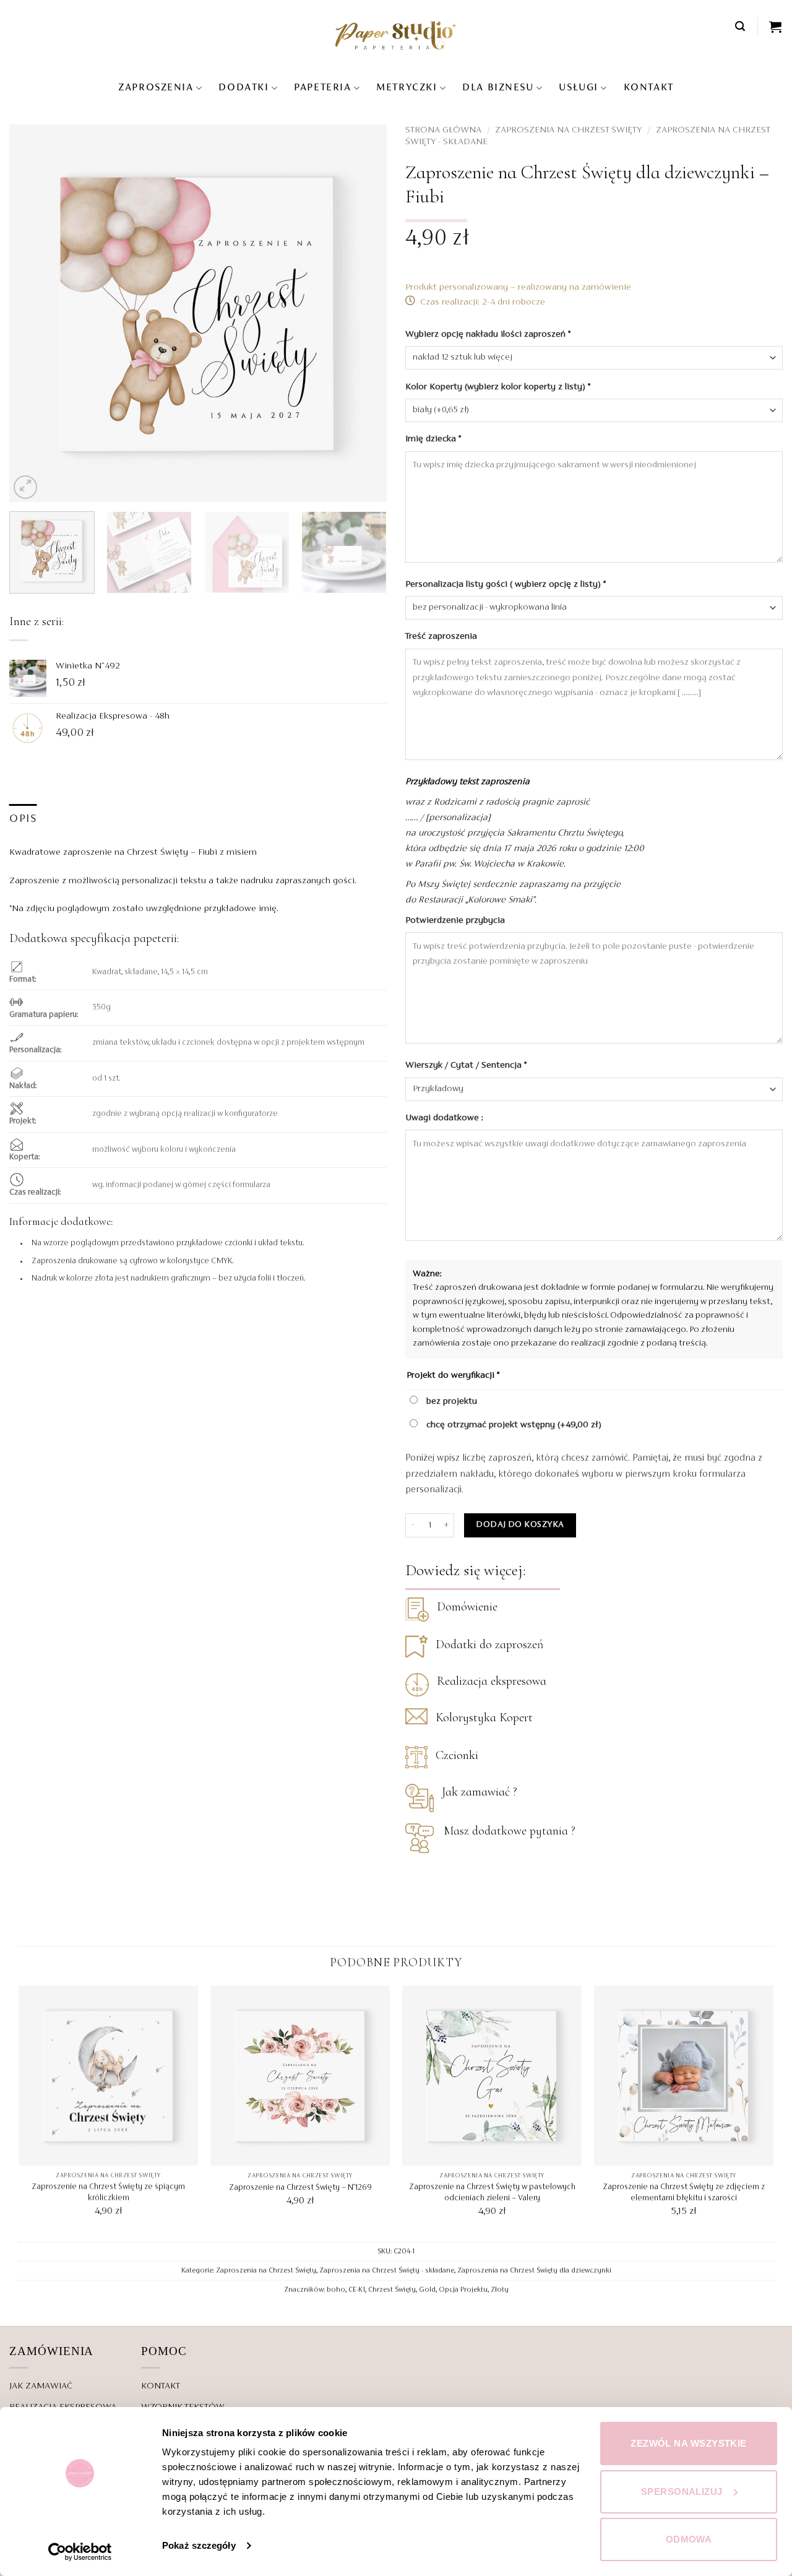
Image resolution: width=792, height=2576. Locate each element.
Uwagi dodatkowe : (445, 1118)
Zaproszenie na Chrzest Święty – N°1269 (300, 2188)
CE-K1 (357, 2290)
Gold (427, 2290)
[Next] (364, 313)
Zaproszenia (156, 88)
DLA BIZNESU (498, 88)
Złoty (500, 2290)
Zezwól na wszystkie (689, 2443)
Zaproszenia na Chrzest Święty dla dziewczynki (534, 2271)
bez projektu (450, 1401)
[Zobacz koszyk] (776, 27)
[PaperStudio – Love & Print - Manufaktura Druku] (396, 35)
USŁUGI (578, 88)
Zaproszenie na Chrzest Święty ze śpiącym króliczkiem (108, 2193)
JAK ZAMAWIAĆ (41, 2386)
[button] (741, 26)
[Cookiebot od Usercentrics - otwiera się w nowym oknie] (80, 2552)
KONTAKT (649, 88)
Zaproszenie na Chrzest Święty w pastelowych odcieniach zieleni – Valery (492, 2193)
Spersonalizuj (682, 2492)
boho (336, 2290)
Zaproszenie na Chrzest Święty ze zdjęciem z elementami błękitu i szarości (684, 2193)
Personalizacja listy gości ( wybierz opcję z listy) (506, 584)
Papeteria (322, 88)
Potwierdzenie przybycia (456, 920)
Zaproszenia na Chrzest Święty (568, 130)
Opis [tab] (23, 819)
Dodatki (243, 88)
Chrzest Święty (392, 2290)
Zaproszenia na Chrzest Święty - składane (387, 2271)
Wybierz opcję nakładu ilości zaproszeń (488, 334)
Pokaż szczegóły (199, 2545)
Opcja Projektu (463, 2290)
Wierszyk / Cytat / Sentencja (466, 1065)
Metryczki (407, 88)
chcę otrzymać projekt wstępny (513, 1425)
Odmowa (689, 2539)
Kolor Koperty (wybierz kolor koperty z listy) (498, 387)
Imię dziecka (433, 439)
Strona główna (443, 130)
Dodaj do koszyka (520, 1525)
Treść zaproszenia (442, 636)
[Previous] (32, 313)
